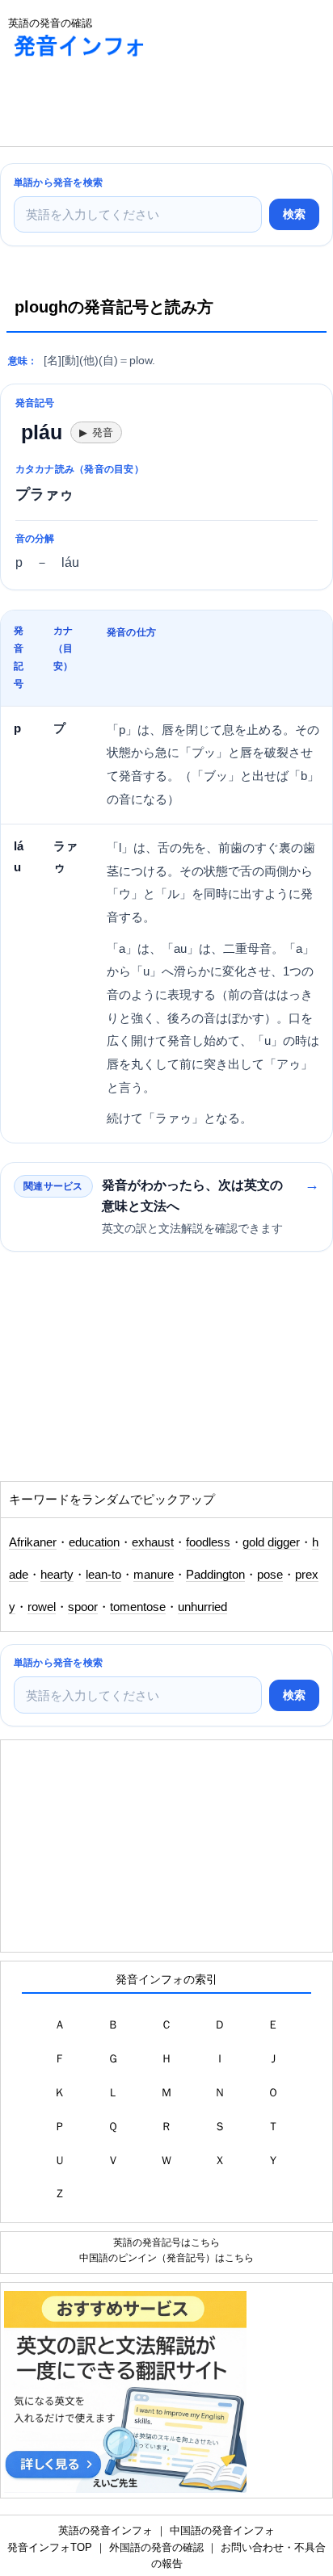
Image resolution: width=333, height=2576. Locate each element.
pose (270, 1575)
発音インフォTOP (50, 2547)
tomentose (138, 1607)
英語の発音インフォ (105, 2530)
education (94, 1542)
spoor (83, 1607)
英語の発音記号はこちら (166, 2242)
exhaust (153, 1542)
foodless (208, 1542)
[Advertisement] (129, 106)
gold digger (271, 1542)
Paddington (215, 1575)
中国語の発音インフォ (222, 2530)
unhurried (202, 1607)
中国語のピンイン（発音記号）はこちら (166, 2257)
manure (154, 1575)
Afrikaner (33, 1542)
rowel (42, 1607)
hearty (57, 1575)
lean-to (103, 1575)
